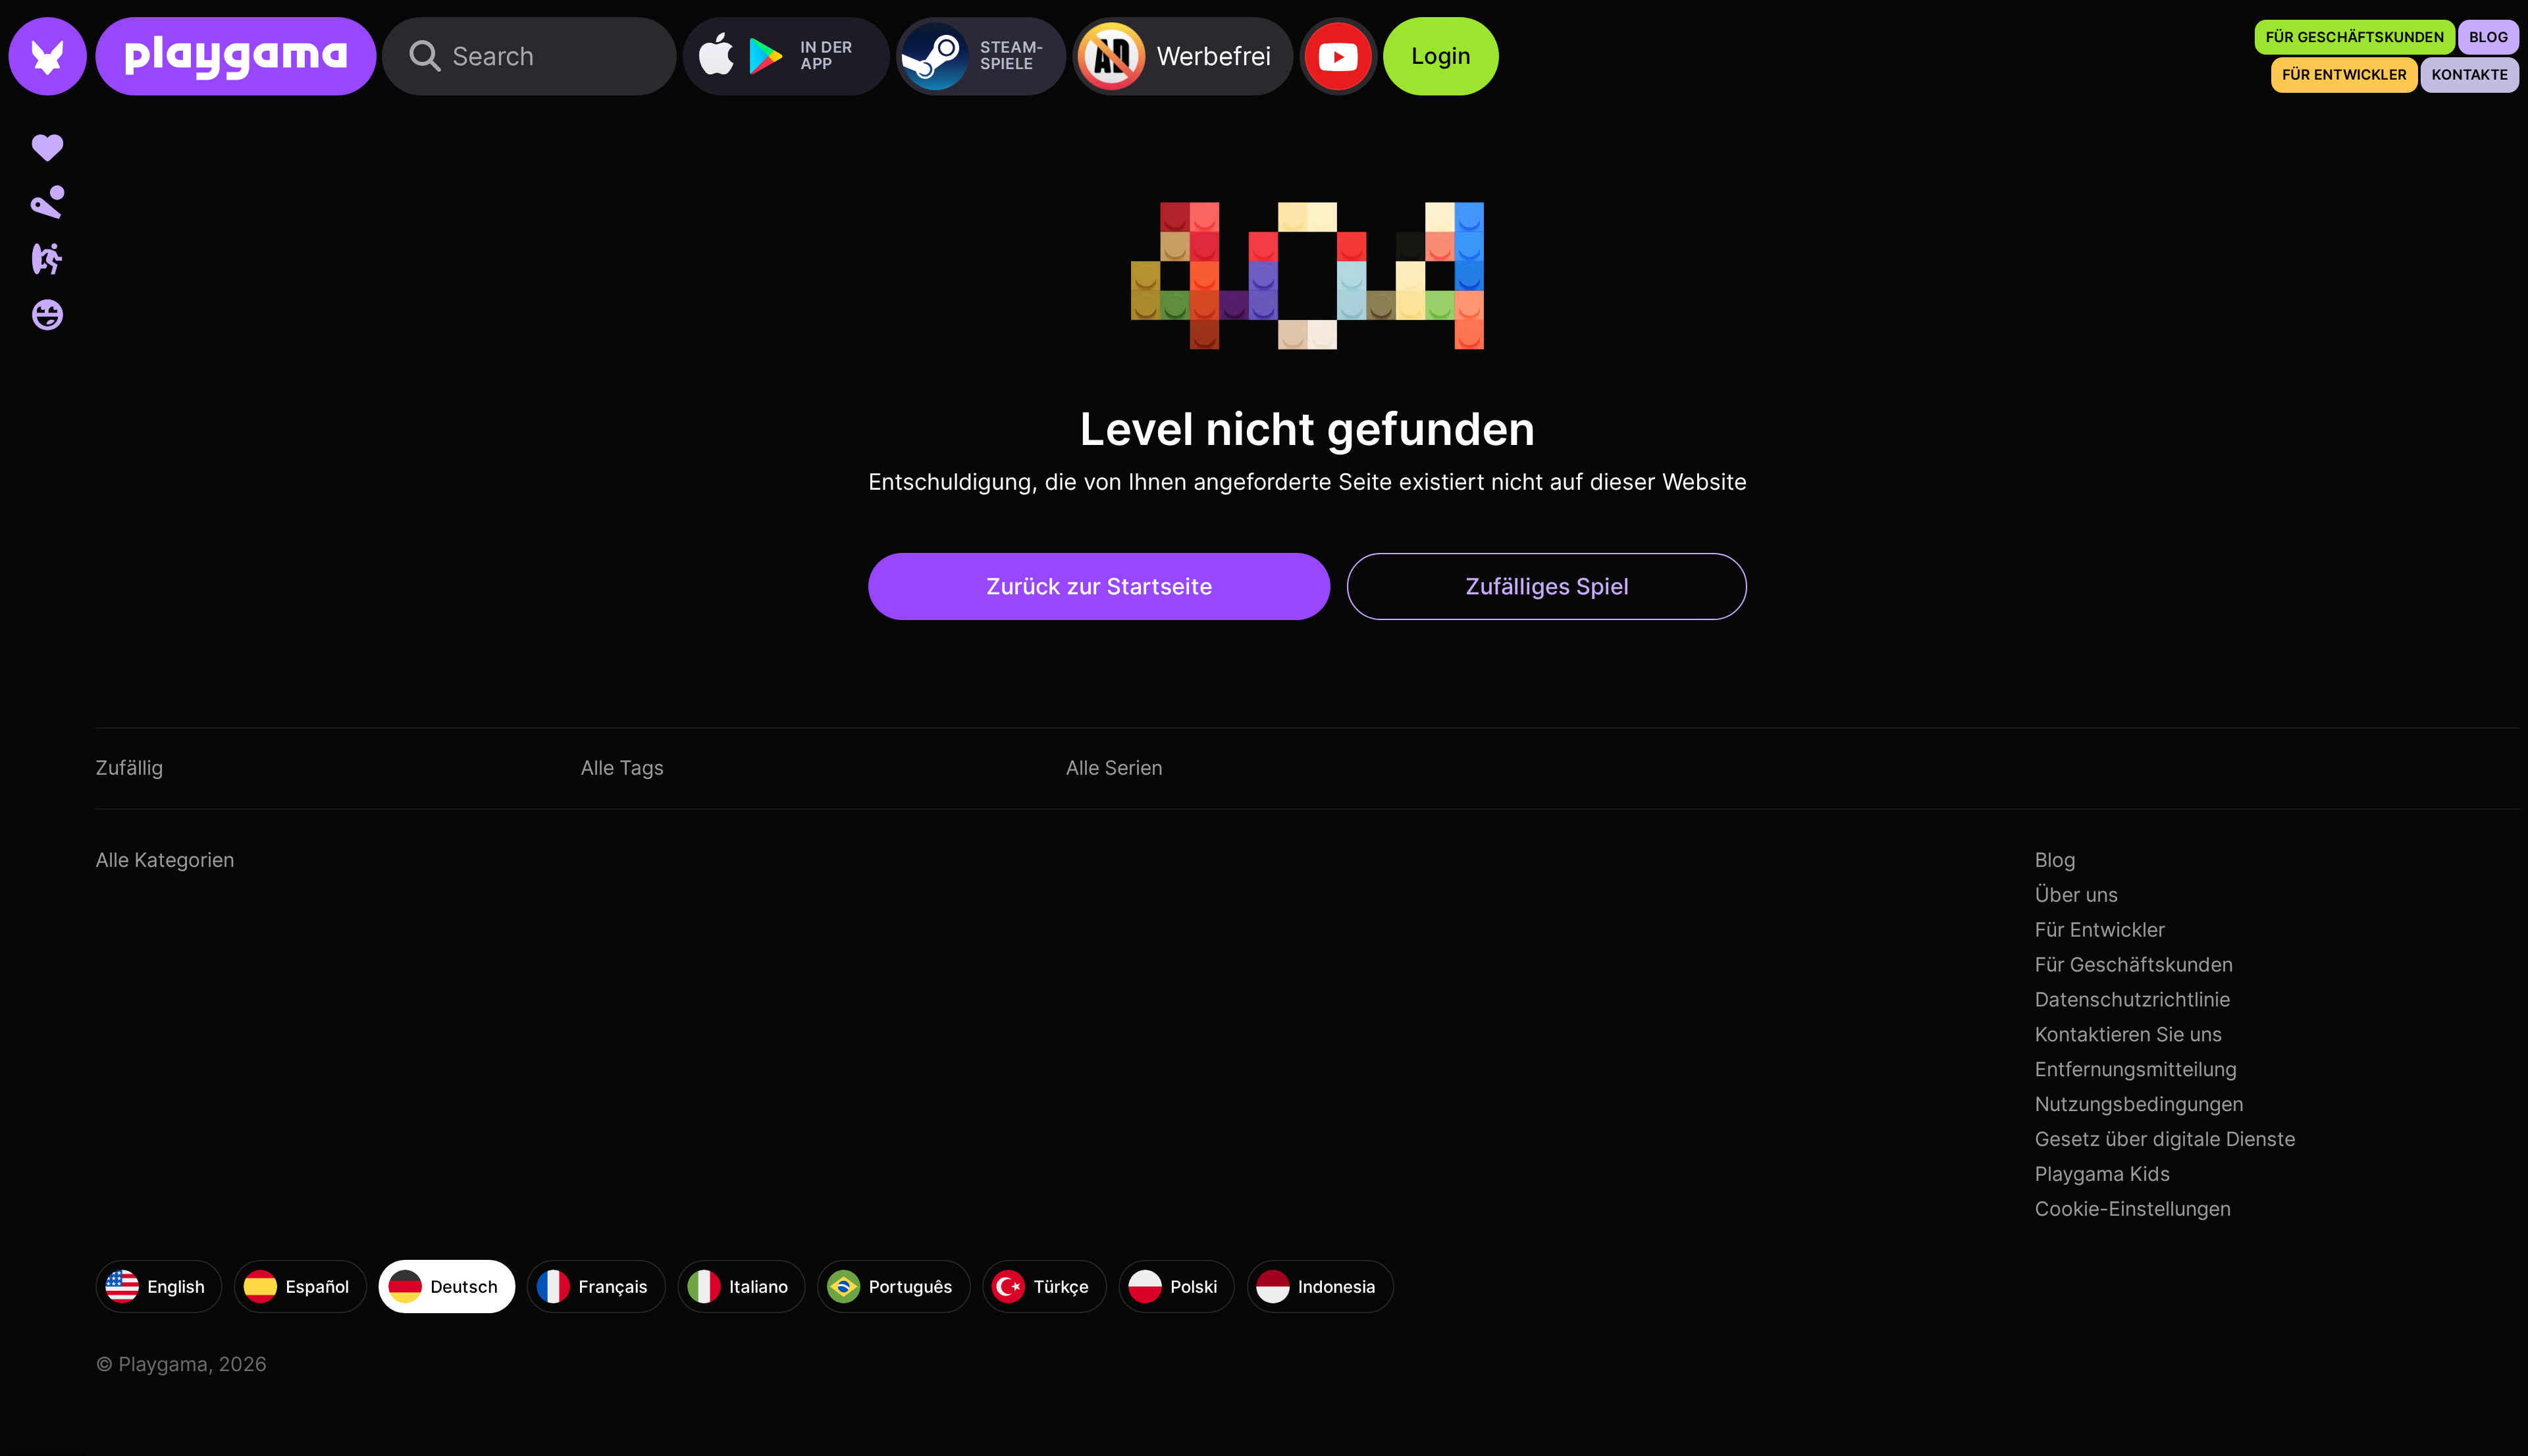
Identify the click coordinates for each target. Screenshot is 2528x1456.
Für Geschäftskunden (2134, 964)
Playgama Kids (2103, 1174)
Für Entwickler (2100, 929)
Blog (2055, 860)
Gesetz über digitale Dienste (2165, 1139)
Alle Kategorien (165, 860)
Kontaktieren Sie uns (2129, 1034)
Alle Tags (622, 767)
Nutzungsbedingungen (2139, 1104)
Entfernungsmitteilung (2136, 1069)
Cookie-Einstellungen (2133, 1209)
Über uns (2077, 895)
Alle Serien (1114, 767)
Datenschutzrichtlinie (2133, 999)
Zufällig (129, 767)
